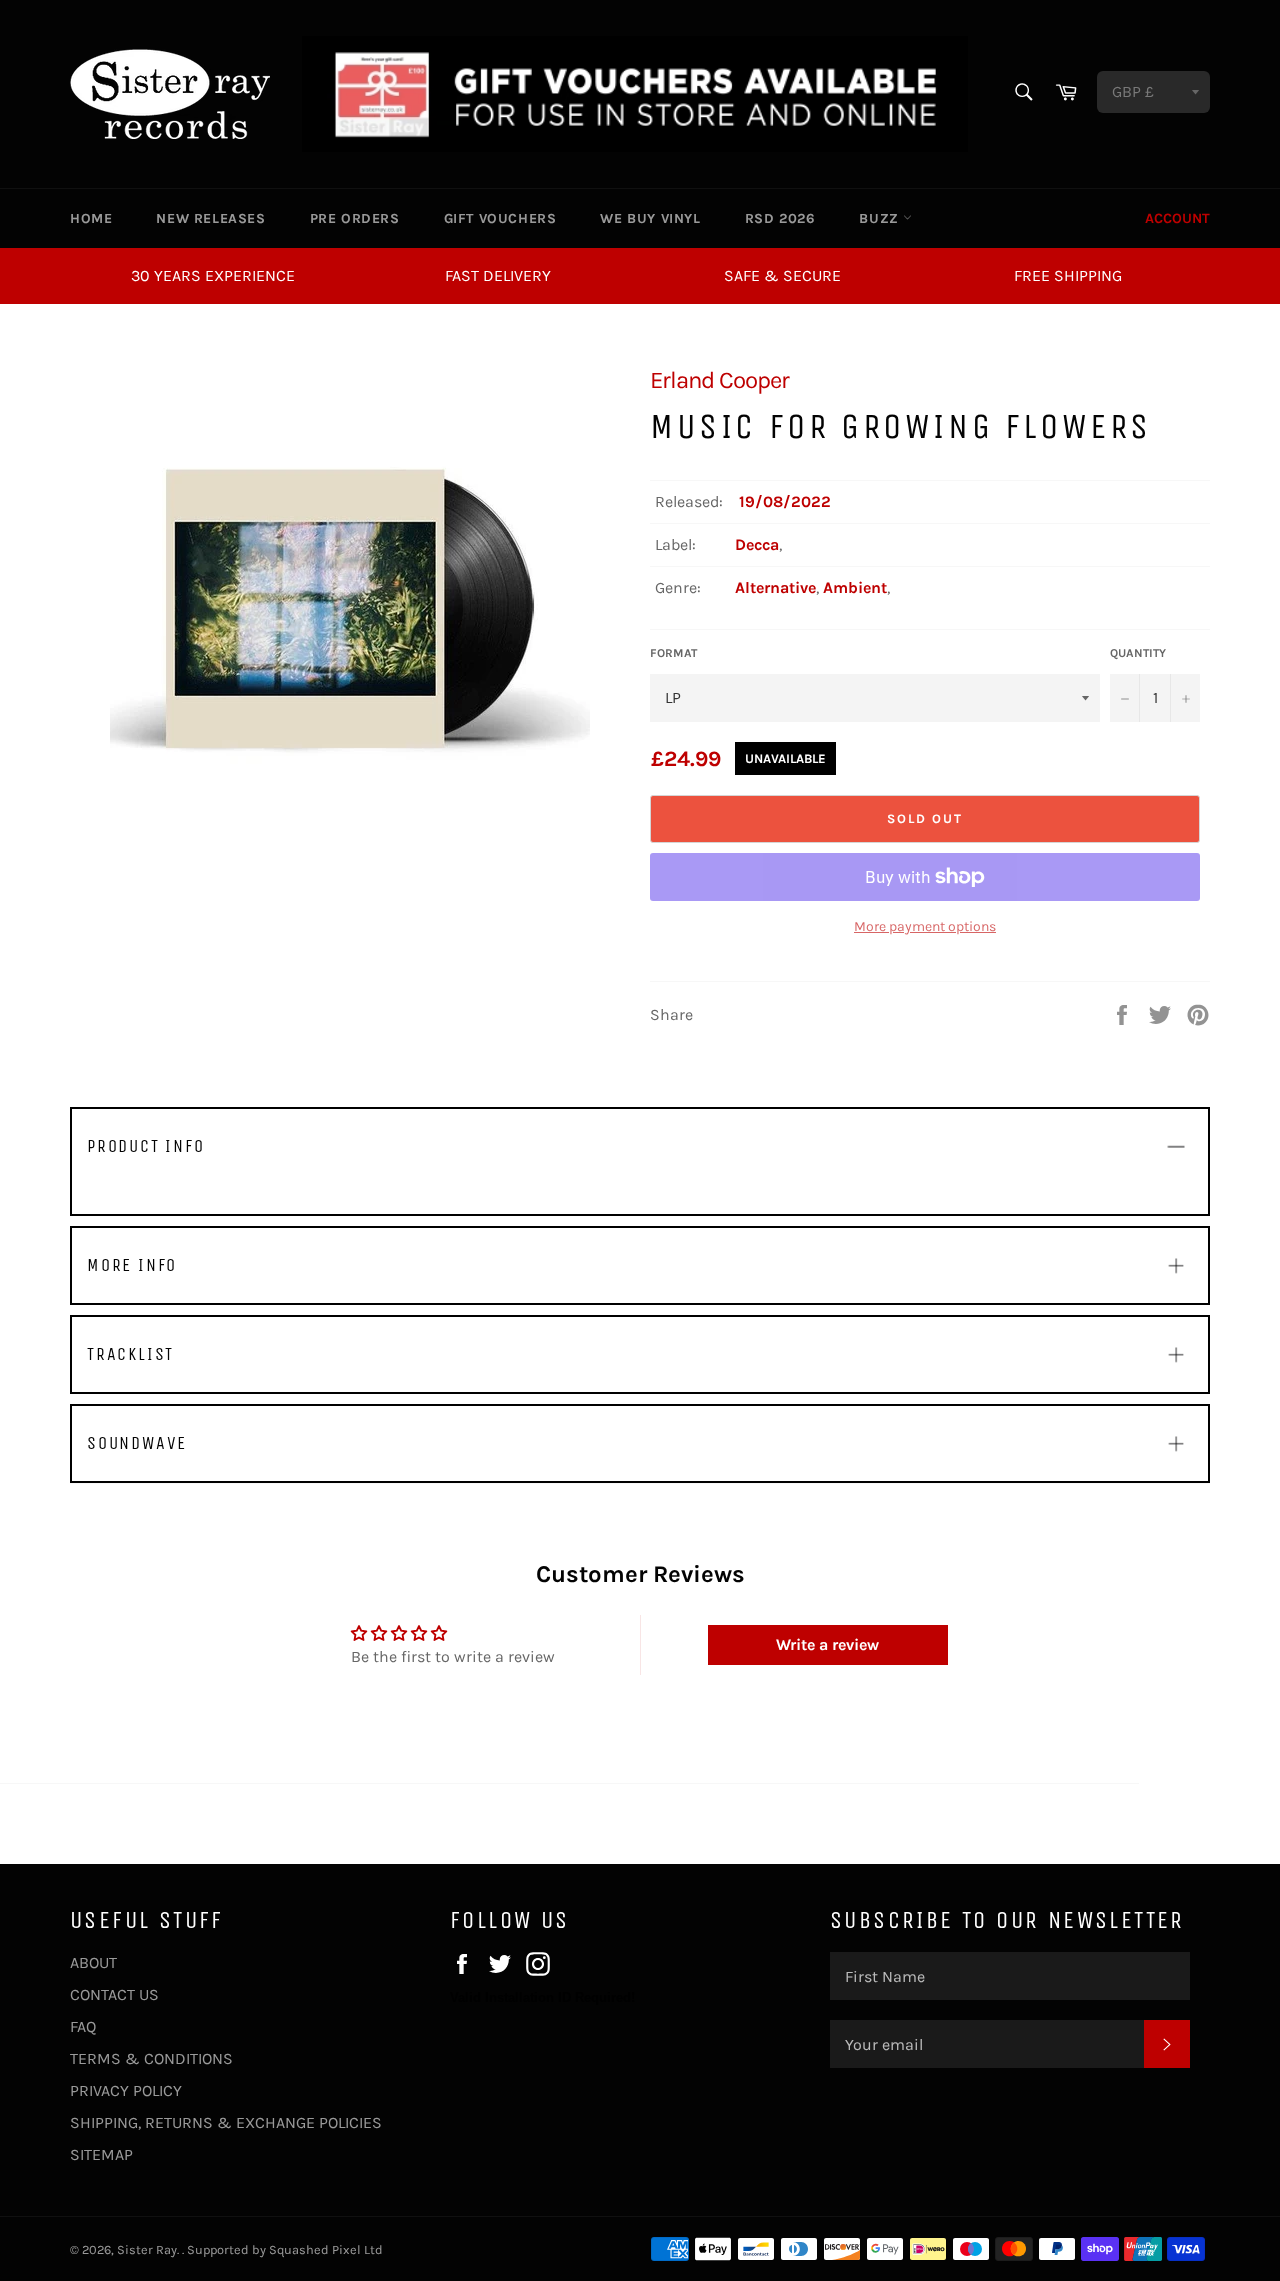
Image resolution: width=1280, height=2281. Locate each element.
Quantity (1138, 653)
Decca (757, 544)
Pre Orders (355, 218)
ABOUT (93, 1962)
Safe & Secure (782, 275)
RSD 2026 (780, 218)
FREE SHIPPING (1068, 275)
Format (673, 653)
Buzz (881, 218)
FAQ (83, 2026)
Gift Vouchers (500, 218)
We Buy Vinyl (650, 218)
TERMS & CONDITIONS (151, 2058)
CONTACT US (114, 1994)
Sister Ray (147, 2249)
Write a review (827, 1644)
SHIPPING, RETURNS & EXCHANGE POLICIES (226, 2122)
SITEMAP (101, 2154)
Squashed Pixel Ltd (326, 2249)
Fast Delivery (498, 275)
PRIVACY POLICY (126, 2090)
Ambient (855, 587)
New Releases (210, 218)
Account (1177, 218)
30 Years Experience (213, 275)
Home (91, 218)
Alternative (775, 587)
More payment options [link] (925, 926)
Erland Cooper (719, 380)
